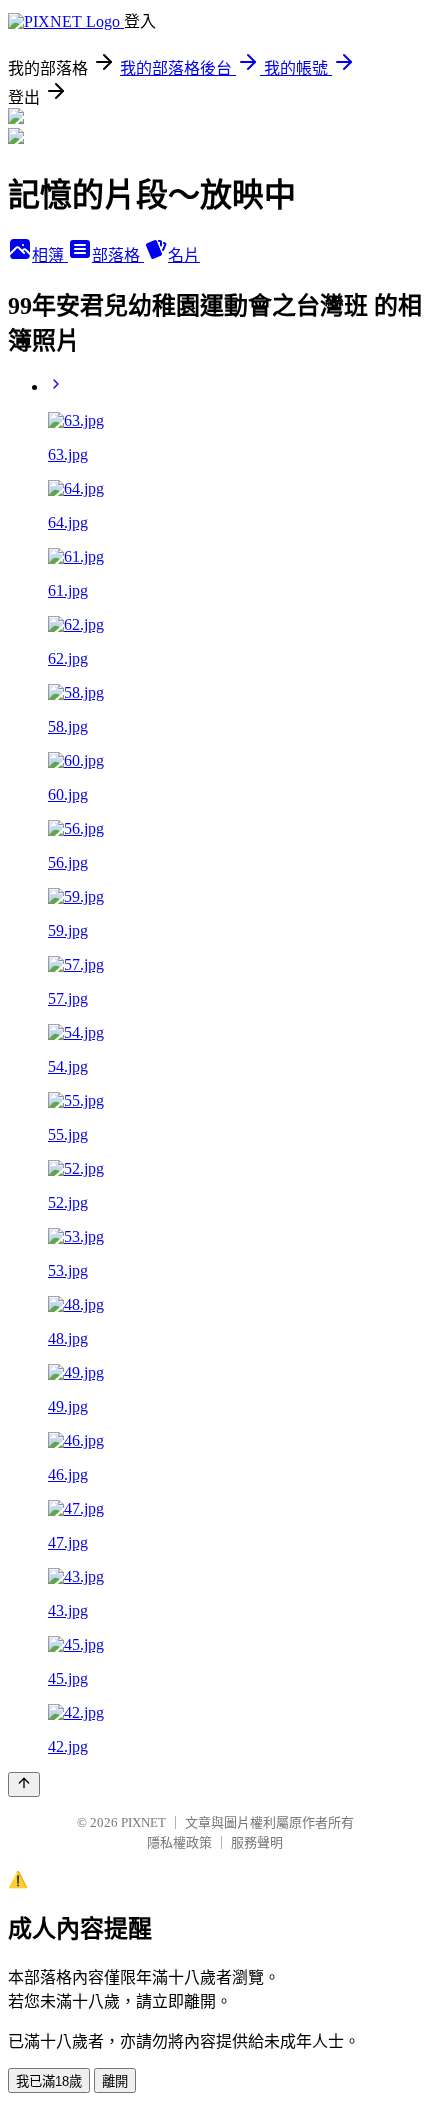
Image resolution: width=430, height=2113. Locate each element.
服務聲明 (257, 1842)
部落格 (118, 255)
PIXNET (143, 1822)
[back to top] (24, 1784)
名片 (184, 255)
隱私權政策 (179, 1842)
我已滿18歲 (49, 2081)
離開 (115, 2081)
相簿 (50, 255)
